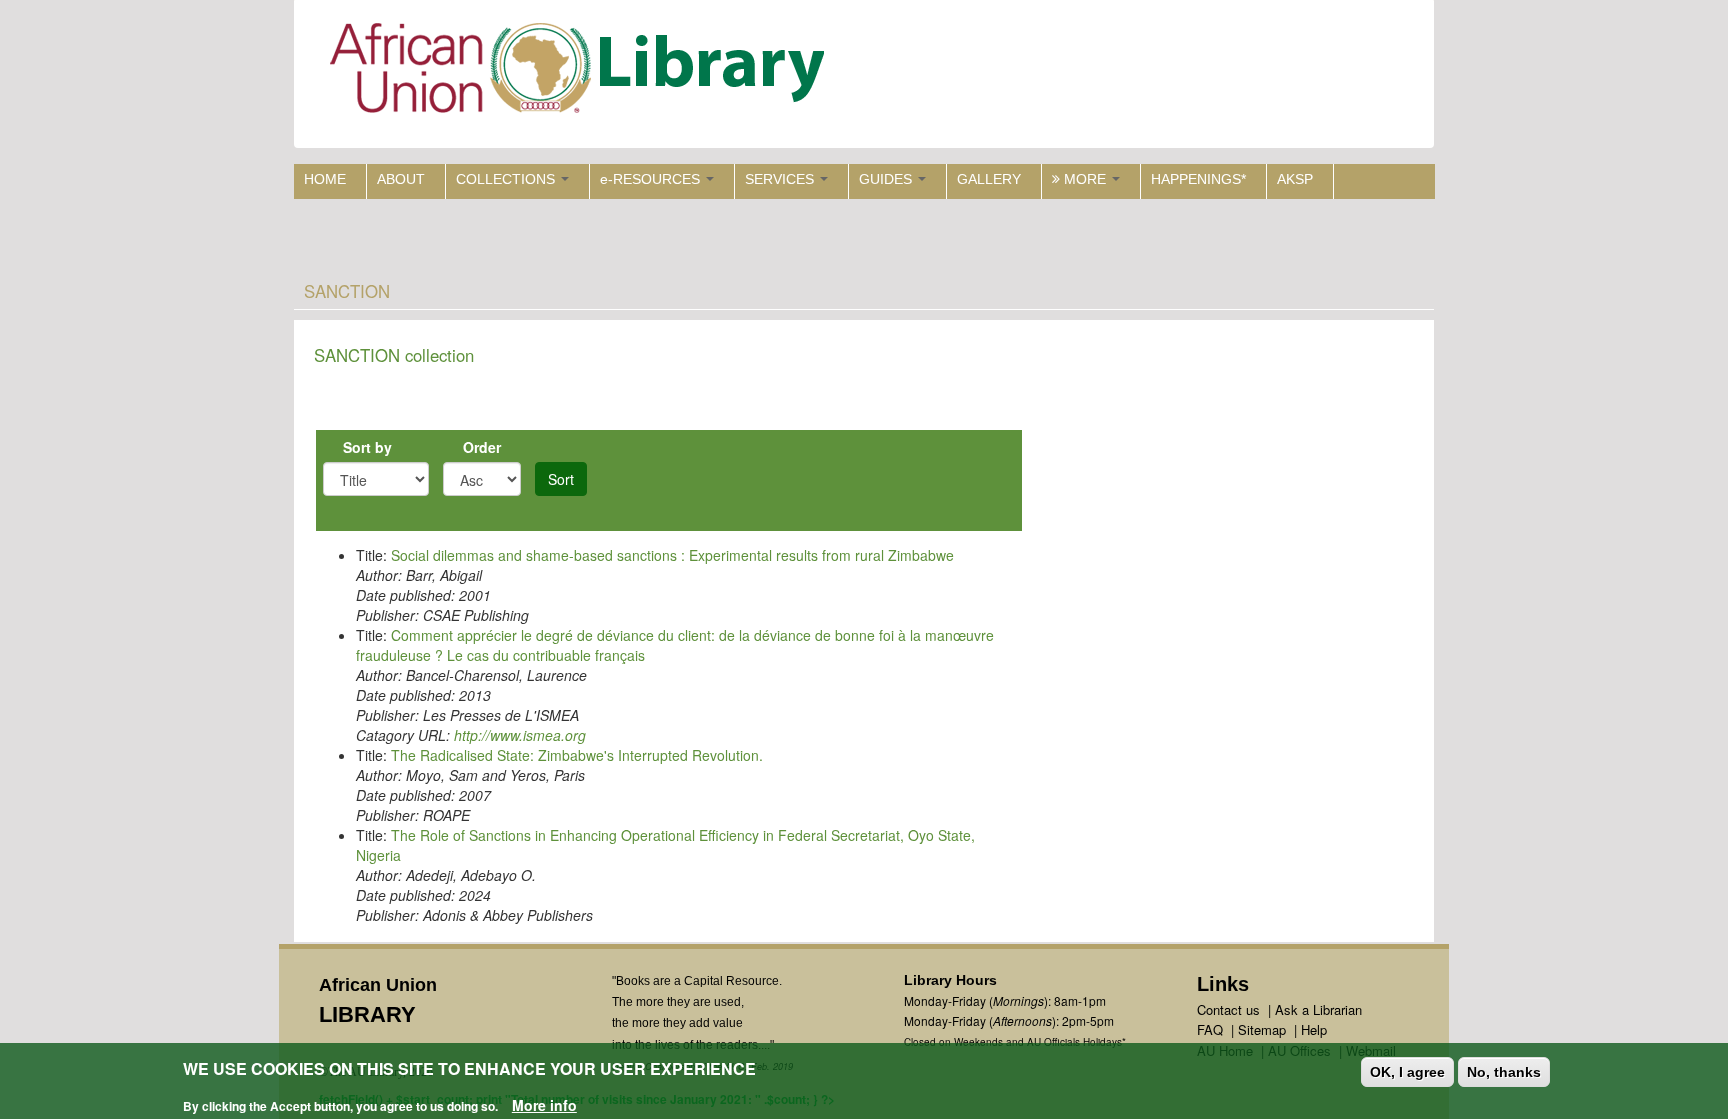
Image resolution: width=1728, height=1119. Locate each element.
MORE (1085, 179)
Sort (561, 479)
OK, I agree (1407, 1072)
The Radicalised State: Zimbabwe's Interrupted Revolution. (577, 755)
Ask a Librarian (1318, 1009)
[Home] (581, 72)
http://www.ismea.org (520, 735)
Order (482, 447)
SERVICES (781, 179)
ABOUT (401, 179)
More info (544, 1105)
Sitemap (1262, 1029)
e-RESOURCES (652, 179)
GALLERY (989, 179)
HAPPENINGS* (1198, 179)
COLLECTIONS (507, 179)
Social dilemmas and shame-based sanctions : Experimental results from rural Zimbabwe (672, 555)
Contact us (1228, 1009)
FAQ (1210, 1029)
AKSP (1295, 179)
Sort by (367, 447)
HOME (325, 179)
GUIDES (887, 179)
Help (1314, 1029)
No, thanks (1504, 1072)
